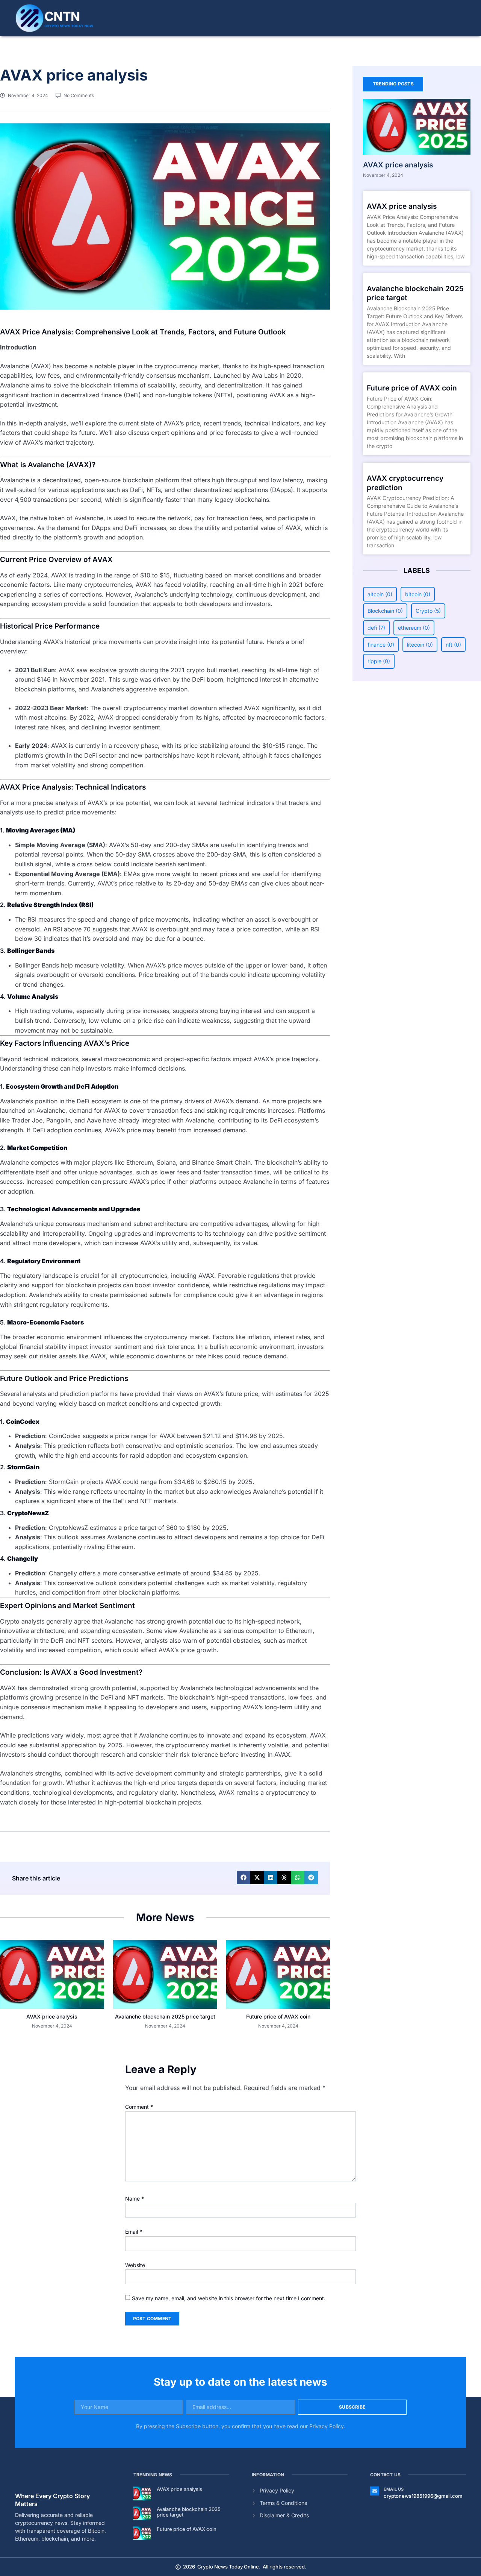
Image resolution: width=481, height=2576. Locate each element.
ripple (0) (379, 661)
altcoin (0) (380, 594)
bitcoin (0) (418, 594)
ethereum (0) (414, 628)
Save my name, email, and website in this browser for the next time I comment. (229, 2298)
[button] (244, 1877)
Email (134, 2232)
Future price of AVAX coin (278, 2016)
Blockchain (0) (385, 611)
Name (135, 2199)
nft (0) (453, 645)
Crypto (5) (428, 611)
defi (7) (376, 628)
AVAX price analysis (52, 2016)
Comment (139, 2107)
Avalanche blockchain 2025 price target (165, 2016)
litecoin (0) (420, 645)
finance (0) (381, 645)
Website (135, 2265)
